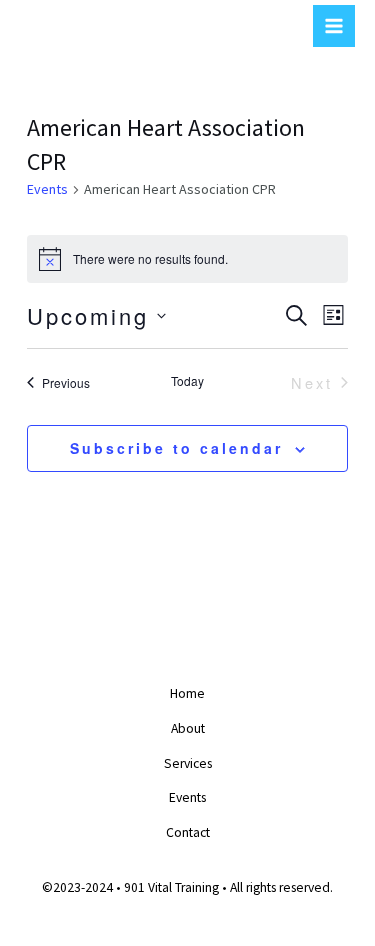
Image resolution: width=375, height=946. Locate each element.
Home (187, 693)
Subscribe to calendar (176, 448)
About (188, 728)
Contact (188, 832)
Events (47, 189)
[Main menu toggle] (334, 26)
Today (187, 381)
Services (188, 763)
